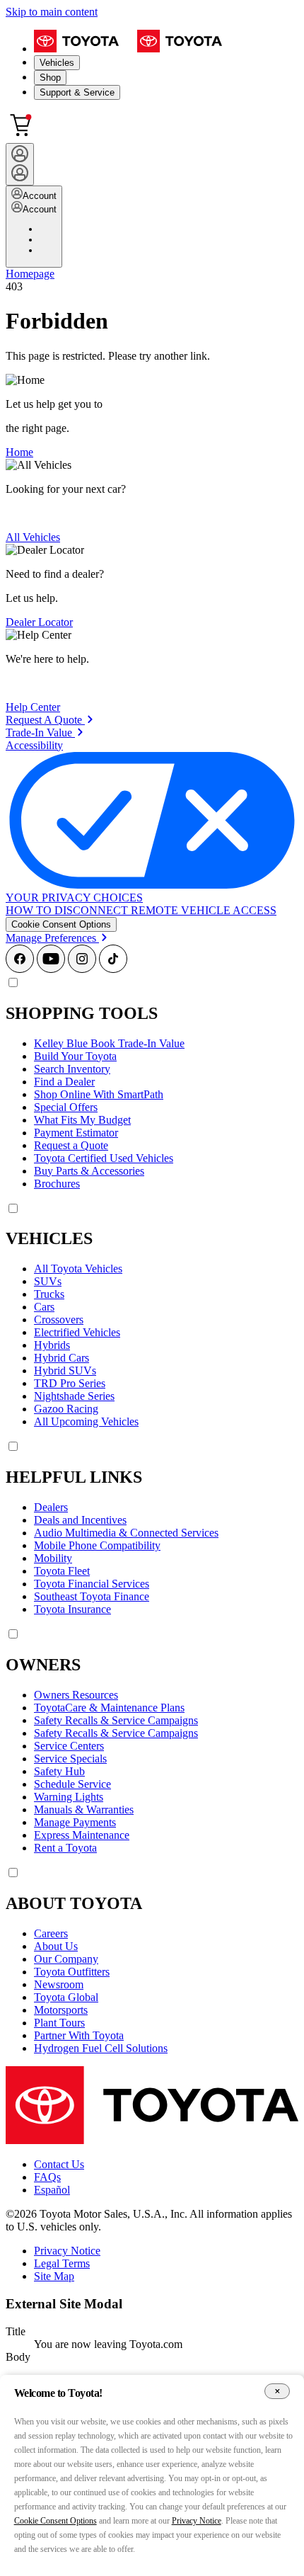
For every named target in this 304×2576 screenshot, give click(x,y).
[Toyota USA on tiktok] (113, 969)
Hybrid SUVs (65, 1370)
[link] (49, 720)
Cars (44, 1307)
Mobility (53, 1558)
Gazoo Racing (66, 1409)
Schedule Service (72, 1784)
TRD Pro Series (70, 1383)
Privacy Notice (67, 2251)
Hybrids (52, 1345)
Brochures (57, 1184)
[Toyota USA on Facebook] (20, 969)
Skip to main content (52, 12)
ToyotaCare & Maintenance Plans (109, 1708)
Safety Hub (59, 1771)
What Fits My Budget (82, 1120)
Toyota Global (66, 1997)
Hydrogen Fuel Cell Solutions (101, 2048)
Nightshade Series (74, 1396)
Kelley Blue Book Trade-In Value (109, 1043)
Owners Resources (76, 1695)
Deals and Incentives (80, 1520)
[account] (20, 164)
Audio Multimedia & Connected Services (126, 1533)
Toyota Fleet (62, 1571)
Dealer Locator (39, 622)
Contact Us (59, 2164)
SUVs (48, 1281)
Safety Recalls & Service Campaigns (116, 1720)
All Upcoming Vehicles (86, 1421)
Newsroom (59, 1984)
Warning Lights (69, 1797)
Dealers (51, 1507)
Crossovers (59, 1320)
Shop (50, 78)
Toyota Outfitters (72, 1972)
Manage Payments (75, 1822)
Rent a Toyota (65, 1848)
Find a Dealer (64, 1082)
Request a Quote (71, 1145)
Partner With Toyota (79, 2035)
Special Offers (66, 1107)
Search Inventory (72, 1069)
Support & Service (77, 92)
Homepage (30, 274)
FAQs (47, 2177)
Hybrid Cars (62, 1358)
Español (52, 2190)
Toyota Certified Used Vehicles (104, 1158)
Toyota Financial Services (92, 1584)
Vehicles (57, 63)
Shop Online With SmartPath (99, 1094)
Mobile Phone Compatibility (97, 1545)
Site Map (54, 2276)
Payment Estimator (76, 1133)
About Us (56, 1946)
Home (19, 452)
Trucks (49, 1294)
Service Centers (69, 1746)
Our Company (66, 1959)
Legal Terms (62, 2263)
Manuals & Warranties (84, 1810)
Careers (51, 1933)
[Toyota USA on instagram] (82, 969)
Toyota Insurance (72, 1609)
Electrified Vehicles (77, 1332)
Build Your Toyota (75, 1056)
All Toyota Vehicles (78, 1269)
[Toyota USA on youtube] (51, 969)
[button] (61, 924)
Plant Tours (59, 2023)
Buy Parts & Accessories (89, 1171)
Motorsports (61, 2010)
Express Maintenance (82, 1835)
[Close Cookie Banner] (277, 2392)
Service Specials (70, 1759)
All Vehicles (33, 537)
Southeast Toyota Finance (92, 1596)
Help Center (33, 707)
